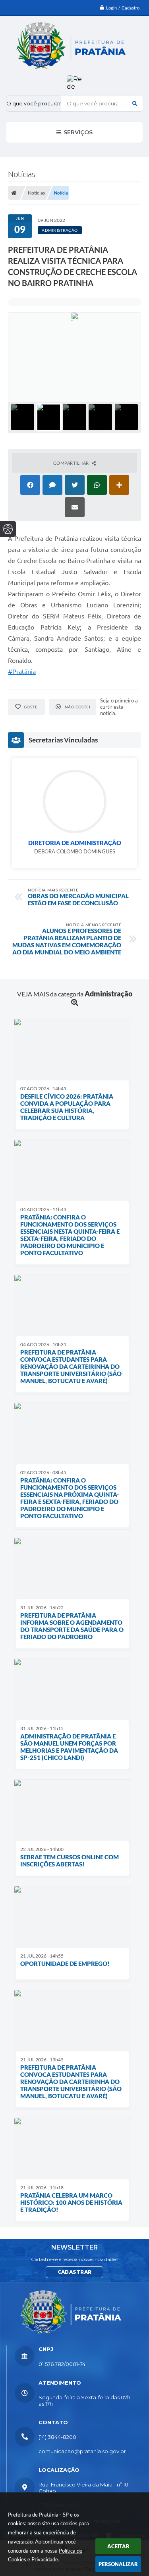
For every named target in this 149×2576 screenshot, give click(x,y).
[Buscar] (135, 103)
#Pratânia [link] (22, 672)
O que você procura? (34, 103)
